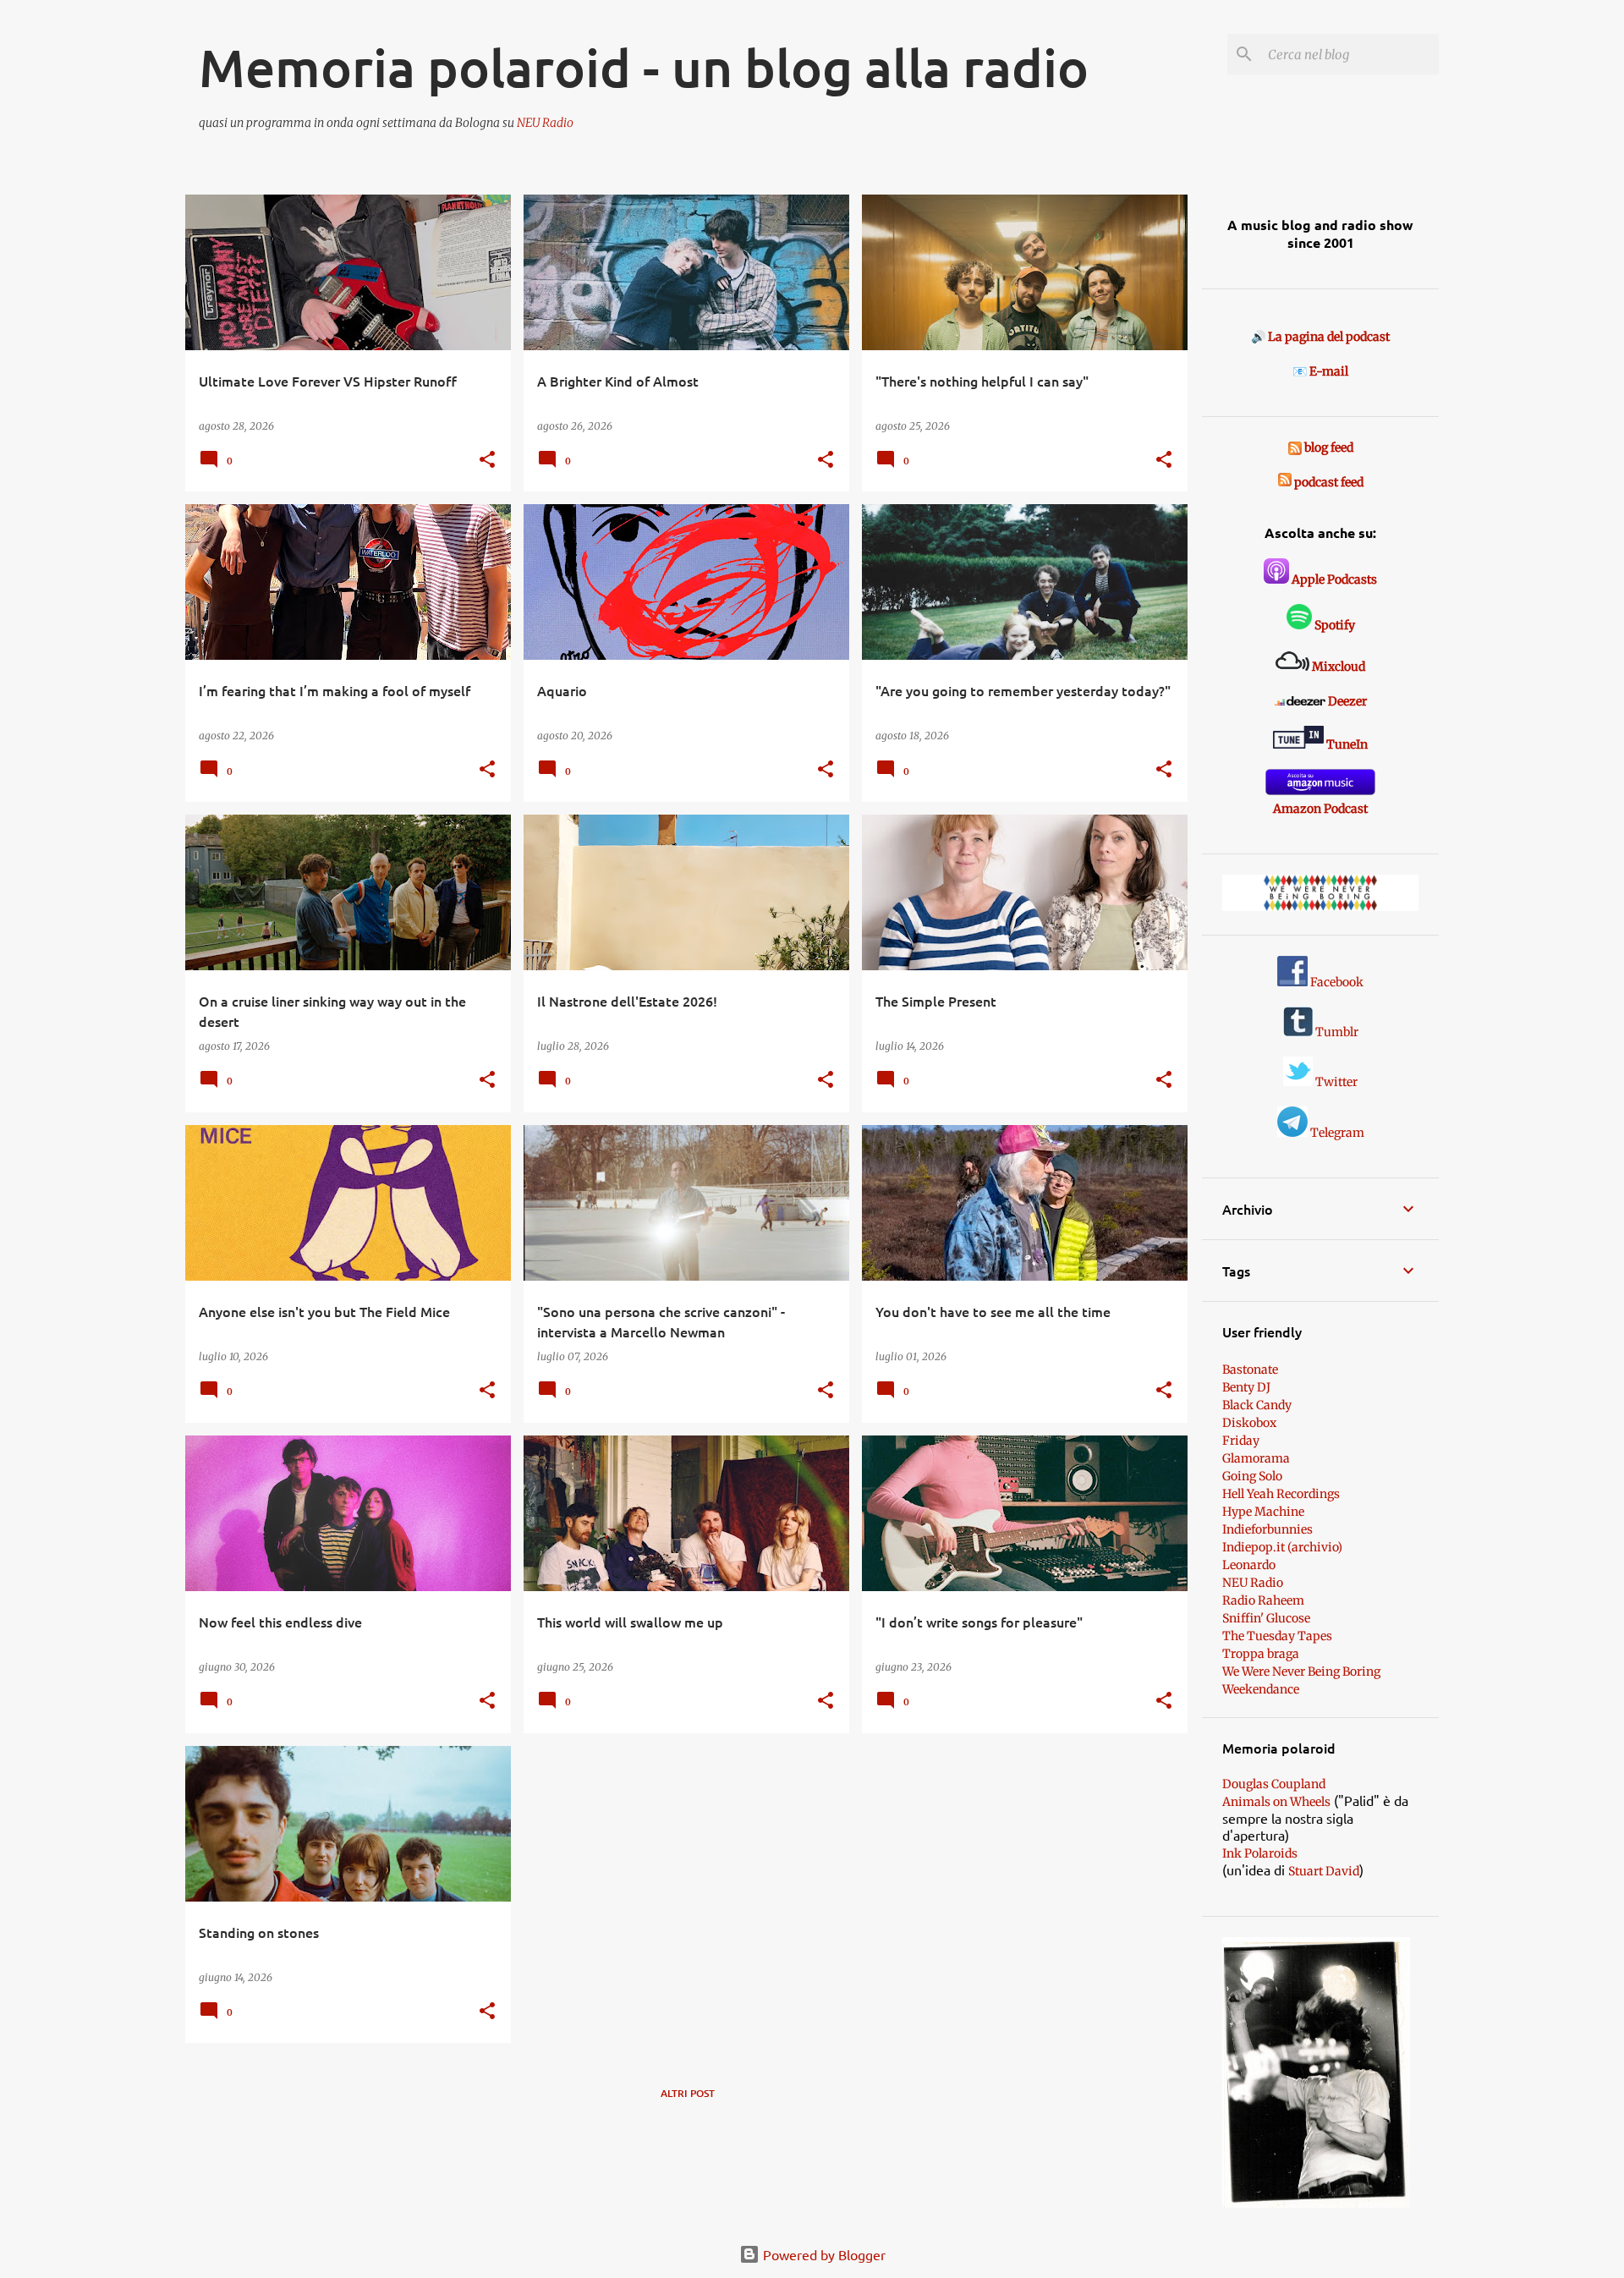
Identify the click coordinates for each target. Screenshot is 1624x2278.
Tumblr (1336, 1032)
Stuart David (1324, 1871)
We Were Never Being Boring (1301, 1671)
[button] (487, 461)
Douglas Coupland (1274, 1784)
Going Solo (1252, 1476)
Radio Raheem (1263, 1600)
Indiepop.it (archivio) (1282, 1547)
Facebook (1336, 982)
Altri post (688, 2093)
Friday (1241, 1441)
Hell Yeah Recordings (1281, 1494)
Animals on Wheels (1276, 1802)
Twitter (1335, 1082)
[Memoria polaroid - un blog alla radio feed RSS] (1296, 447)
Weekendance (1261, 1689)
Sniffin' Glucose (1266, 1618)
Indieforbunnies (1267, 1529)
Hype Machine (1263, 1512)
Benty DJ (1246, 1387)
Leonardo (1249, 1565)
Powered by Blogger (823, 2254)
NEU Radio (545, 123)
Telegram (1336, 1133)
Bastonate (1250, 1370)
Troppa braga (1261, 1654)
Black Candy (1257, 1405)
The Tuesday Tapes (1277, 1636)
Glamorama (1256, 1458)
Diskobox (1249, 1423)
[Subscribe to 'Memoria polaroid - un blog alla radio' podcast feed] (1285, 482)
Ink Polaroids (1260, 1853)
